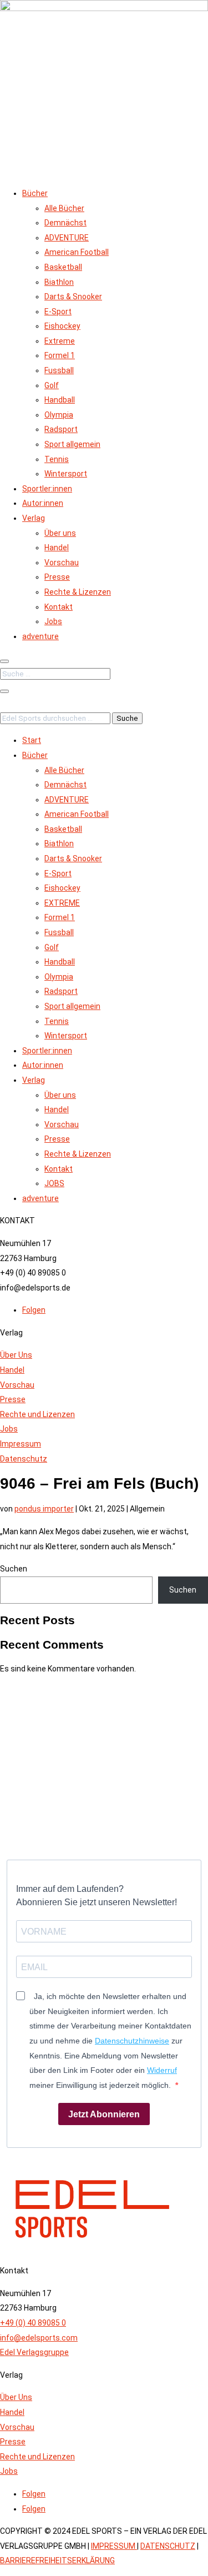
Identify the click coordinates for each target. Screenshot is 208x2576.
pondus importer (44, 1509)
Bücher (35, 193)
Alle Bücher (64, 208)
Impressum (21, 1444)
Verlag (34, 518)
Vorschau (62, 563)
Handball (60, 400)
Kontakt (59, 607)
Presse (57, 577)
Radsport (61, 429)
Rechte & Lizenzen (78, 592)
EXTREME (62, 903)
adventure (40, 636)
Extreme (60, 341)
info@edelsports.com (39, 2338)
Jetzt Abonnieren (104, 2114)
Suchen (14, 1569)
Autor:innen (43, 503)
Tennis (57, 459)
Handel (57, 548)
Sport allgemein (72, 444)
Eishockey (62, 326)
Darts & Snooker (73, 297)
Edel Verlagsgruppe (34, 2352)
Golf (52, 385)
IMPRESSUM (114, 2546)
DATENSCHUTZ (168, 2546)
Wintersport (66, 474)
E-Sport (58, 312)
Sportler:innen (47, 489)
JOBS (54, 1183)
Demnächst (65, 223)
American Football (77, 252)
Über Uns (16, 1355)
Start (32, 740)
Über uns (60, 533)
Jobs (53, 621)
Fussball (59, 370)
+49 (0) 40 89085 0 (33, 2323)
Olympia (59, 415)
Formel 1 (60, 355)
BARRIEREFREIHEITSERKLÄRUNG (57, 2560)
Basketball (63, 267)
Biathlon (59, 282)
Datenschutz (24, 1459)
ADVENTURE (67, 238)
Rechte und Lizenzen (37, 1414)
